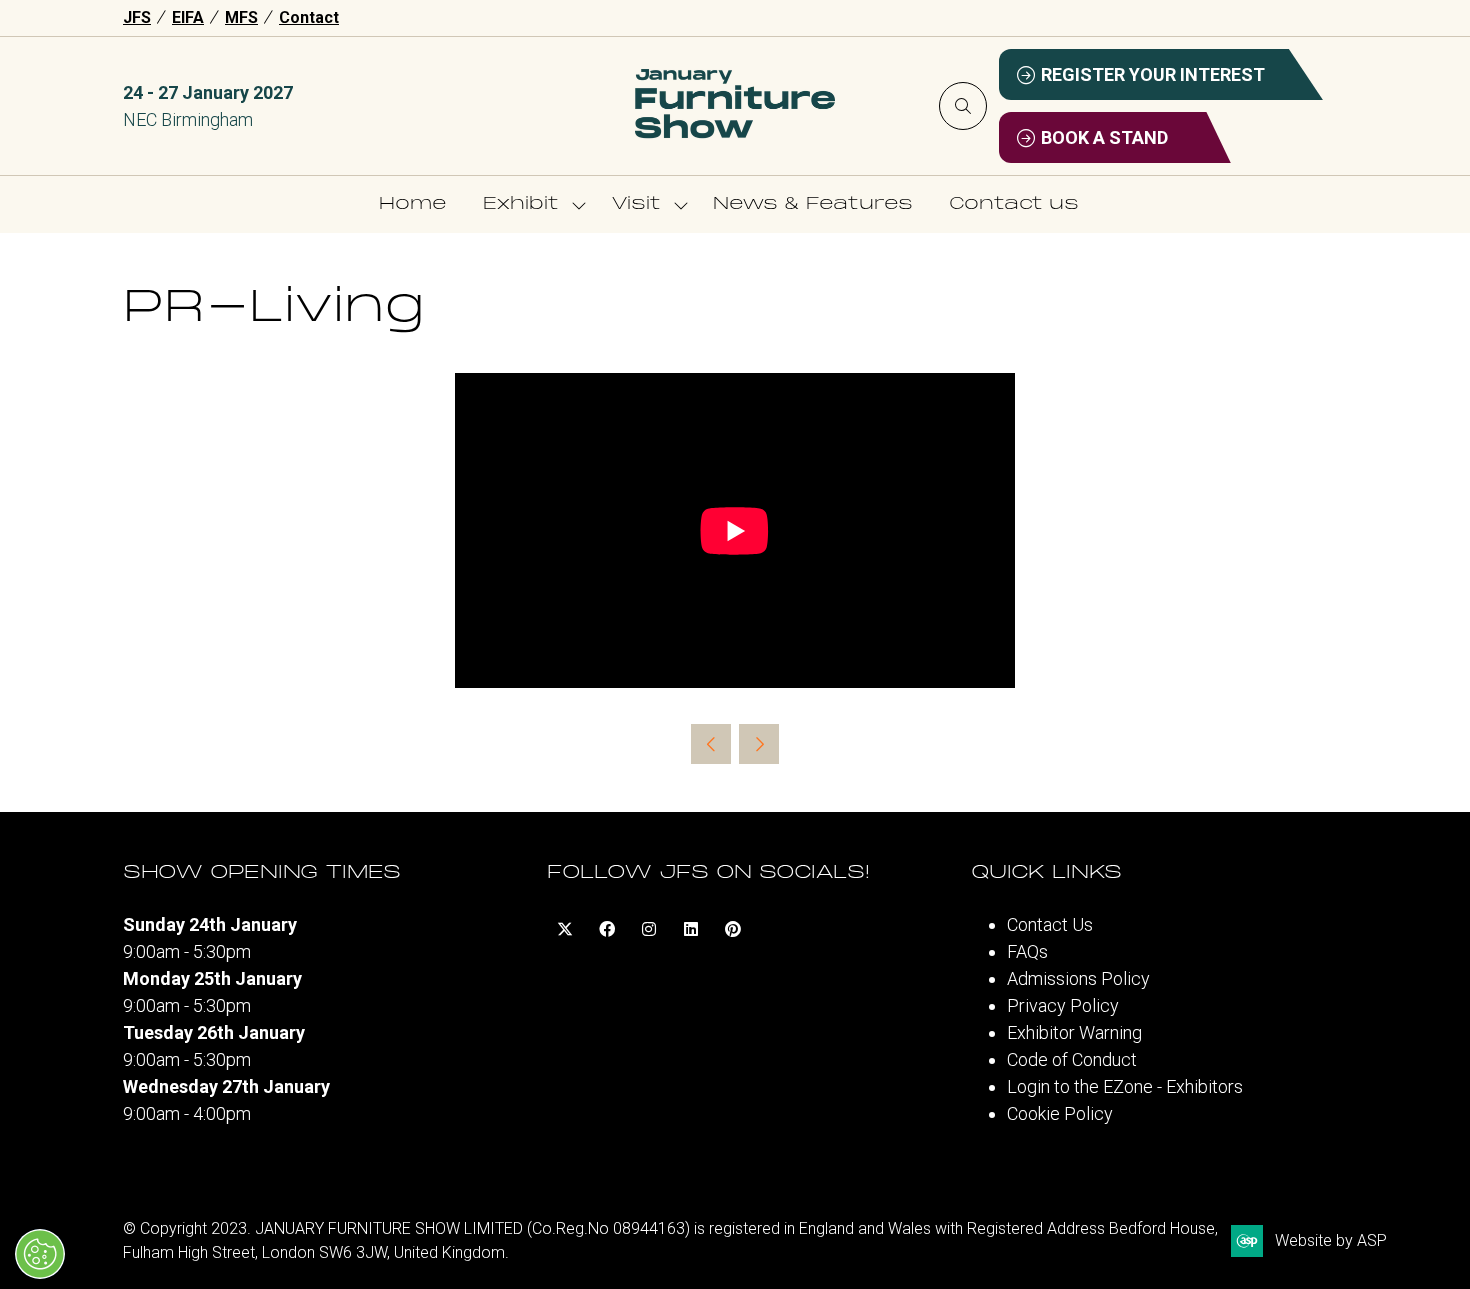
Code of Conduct (1072, 1059)
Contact (309, 17)
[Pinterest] (733, 929)
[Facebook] (607, 929)
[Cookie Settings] (40, 1254)
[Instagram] (649, 929)
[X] (565, 929)
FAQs (1027, 951)
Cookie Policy (1060, 1113)
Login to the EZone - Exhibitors (1125, 1086)
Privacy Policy (1063, 1005)
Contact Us (1050, 924)
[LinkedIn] (691, 929)
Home (413, 204)
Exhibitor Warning (1074, 1032)
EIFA (188, 17)
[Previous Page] (711, 744)
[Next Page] (759, 744)
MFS (241, 17)
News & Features (813, 204)
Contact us (1014, 204)
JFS (137, 17)
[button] (963, 106)
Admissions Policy (1078, 978)
